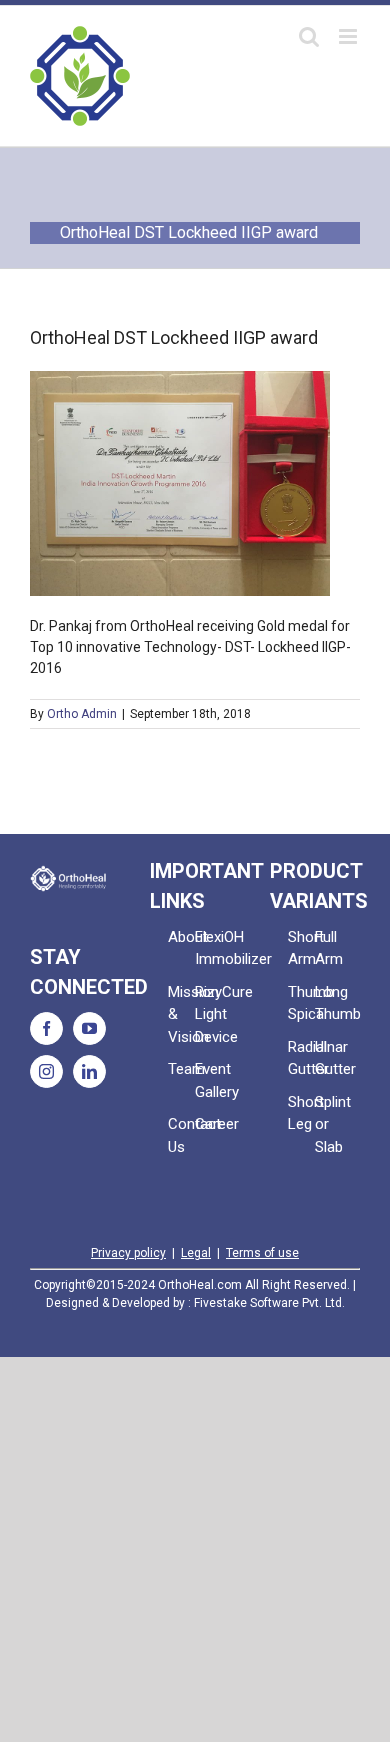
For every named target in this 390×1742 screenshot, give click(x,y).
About (181, 937)
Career (208, 1124)
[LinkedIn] (89, 1071)
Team (181, 1069)
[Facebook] (46, 1028)
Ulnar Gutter (328, 1058)
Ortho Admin (82, 714)
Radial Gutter (301, 1058)
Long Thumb (328, 1003)
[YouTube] (89, 1028)
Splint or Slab (328, 1124)
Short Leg (301, 1113)
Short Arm (301, 948)
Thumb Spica (301, 1003)
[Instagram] (46, 1071)
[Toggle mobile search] (309, 36)
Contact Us (181, 1135)
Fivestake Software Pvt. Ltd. (269, 1303)
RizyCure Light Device (208, 1014)
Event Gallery (208, 1080)
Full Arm (328, 948)
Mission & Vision (181, 1014)
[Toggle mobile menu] (349, 36)
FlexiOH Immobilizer (208, 948)
